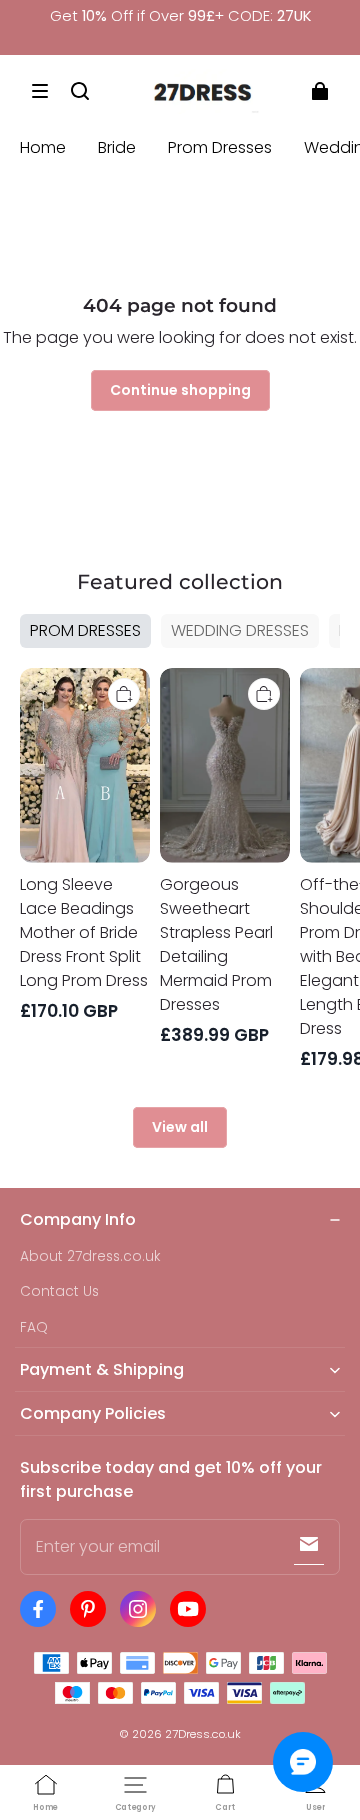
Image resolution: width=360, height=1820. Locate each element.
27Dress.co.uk (203, 1734)
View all (180, 1127)
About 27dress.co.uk (90, 1256)
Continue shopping (180, 390)
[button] (40, 91)
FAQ (34, 1327)
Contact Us (59, 1291)
